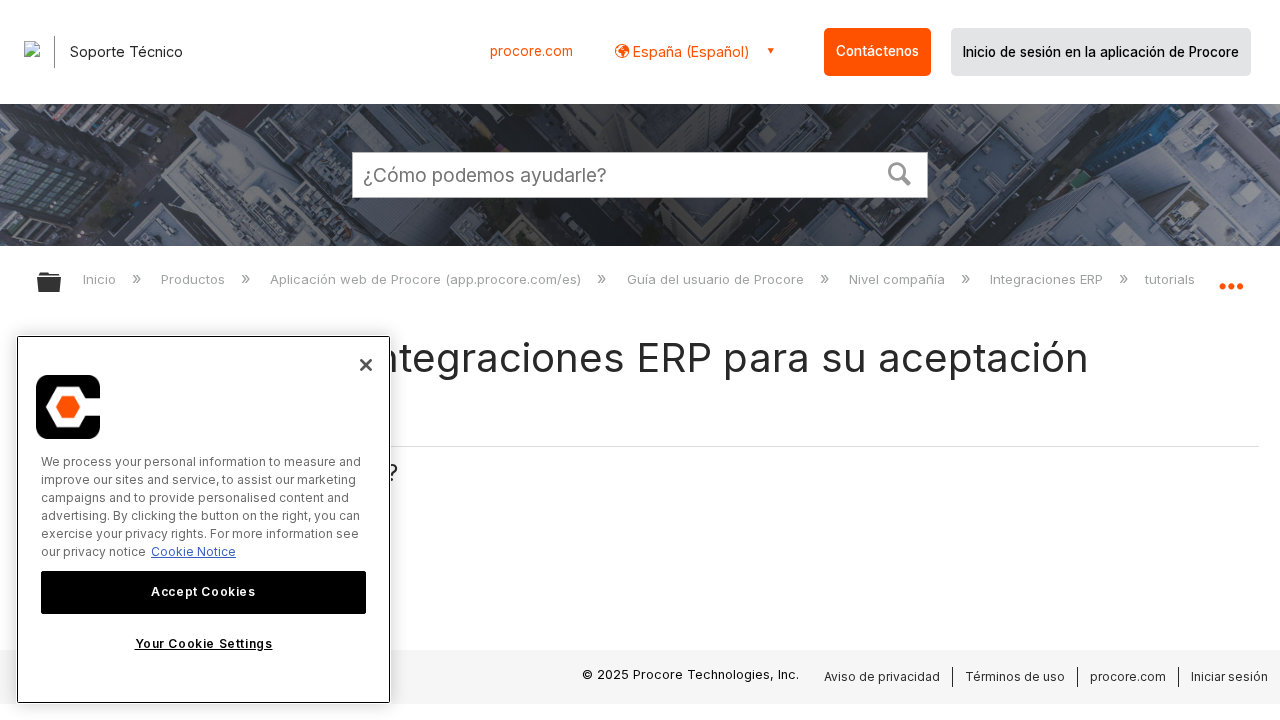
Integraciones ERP (1048, 279)
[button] (900, 172)
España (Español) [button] (689, 51)
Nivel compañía (899, 279)
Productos (195, 279)
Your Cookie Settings (204, 643)
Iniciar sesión (1229, 676)
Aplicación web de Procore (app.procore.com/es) (427, 279)
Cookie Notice (193, 551)
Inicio (101, 279)
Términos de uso (1015, 676)
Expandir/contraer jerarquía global (62, 283)
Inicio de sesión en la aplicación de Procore (1101, 52)
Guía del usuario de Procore (717, 279)
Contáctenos (877, 51)
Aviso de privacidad (882, 676)
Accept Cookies (203, 591)
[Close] (366, 365)
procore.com (531, 51)
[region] (203, 519)
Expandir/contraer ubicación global (1231, 277)
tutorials (1172, 279)
